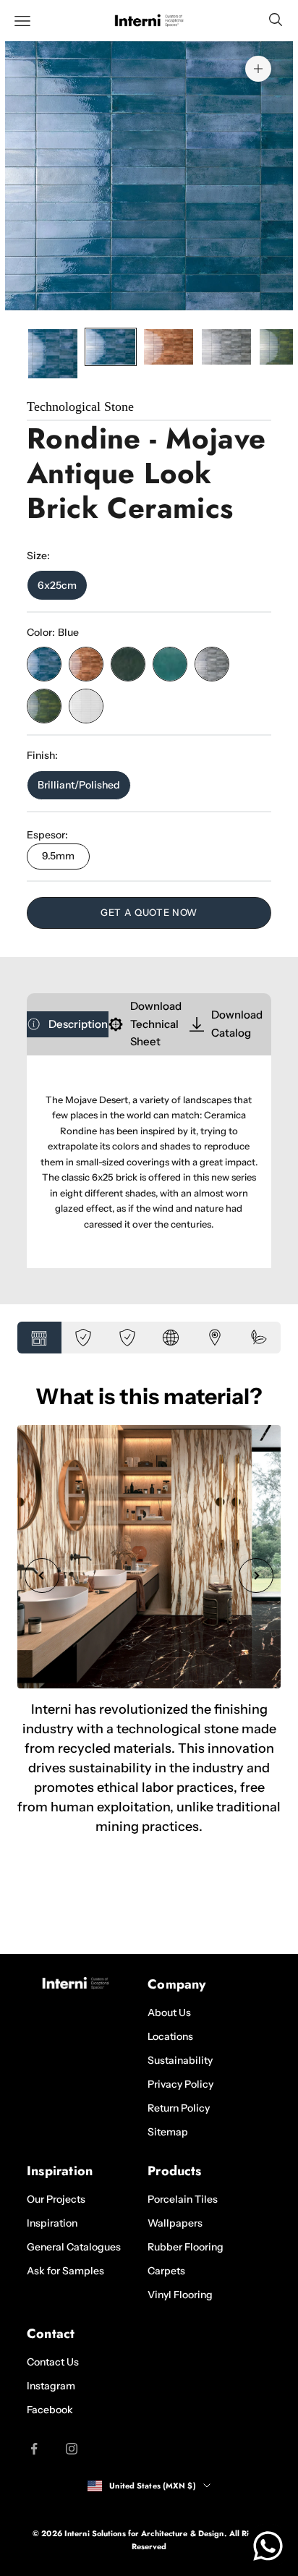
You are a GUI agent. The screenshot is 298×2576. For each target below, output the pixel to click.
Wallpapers (175, 2223)
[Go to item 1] (53, 354)
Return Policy (179, 2108)
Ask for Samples (65, 2271)
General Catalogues (74, 2247)
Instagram (51, 2386)
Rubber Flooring (186, 2247)
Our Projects (56, 2199)
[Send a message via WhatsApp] (268, 2546)
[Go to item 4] (226, 347)
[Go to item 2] (111, 347)
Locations (170, 2036)
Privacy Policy (180, 2084)
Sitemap (168, 2132)
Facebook (50, 2410)
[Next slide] (256, 1576)
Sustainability (180, 2060)
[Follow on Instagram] (72, 2449)
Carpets (166, 2271)
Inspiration (52, 2223)
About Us (169, 2012)
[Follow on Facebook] (34, 2449)
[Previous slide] (42, 1576)
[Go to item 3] (169, 347)
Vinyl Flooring (180, 2295)
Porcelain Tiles (183, 2199)
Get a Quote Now (149, 912)
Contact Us (53, 2362)
